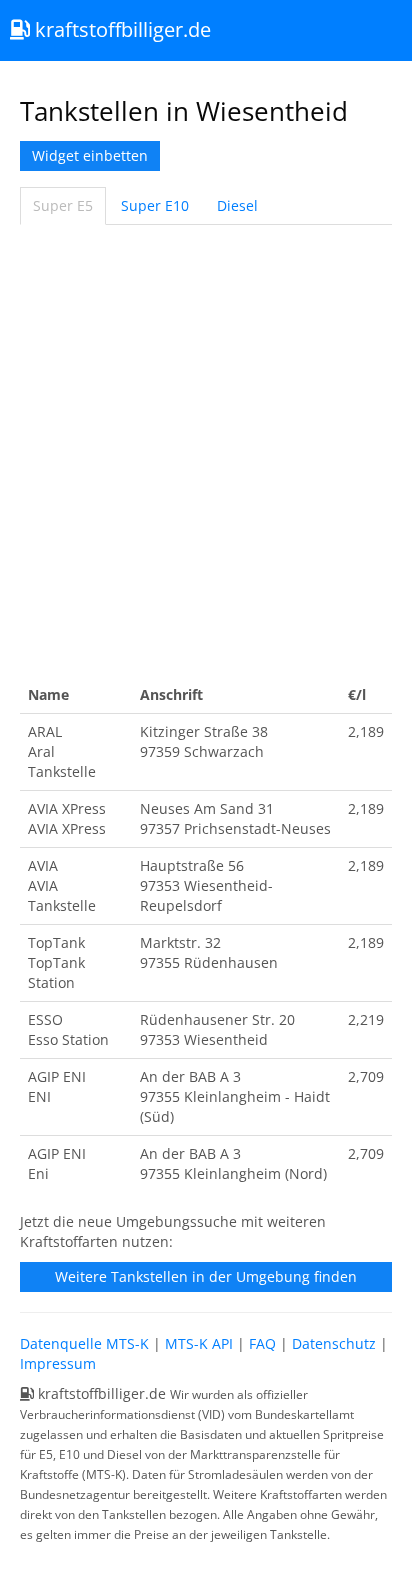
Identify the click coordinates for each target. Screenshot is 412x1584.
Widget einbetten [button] (90, 155)
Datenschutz (334, 1343)
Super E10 (155, 205)
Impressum (58, 1363)
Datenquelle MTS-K (84, 1343)
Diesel (237, 205)
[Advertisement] (206, 451)
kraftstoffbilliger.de (120, 29)
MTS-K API (199, 1343)
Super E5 (63, 205)
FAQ (262, 1343)
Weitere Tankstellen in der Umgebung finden (206, 1276)
